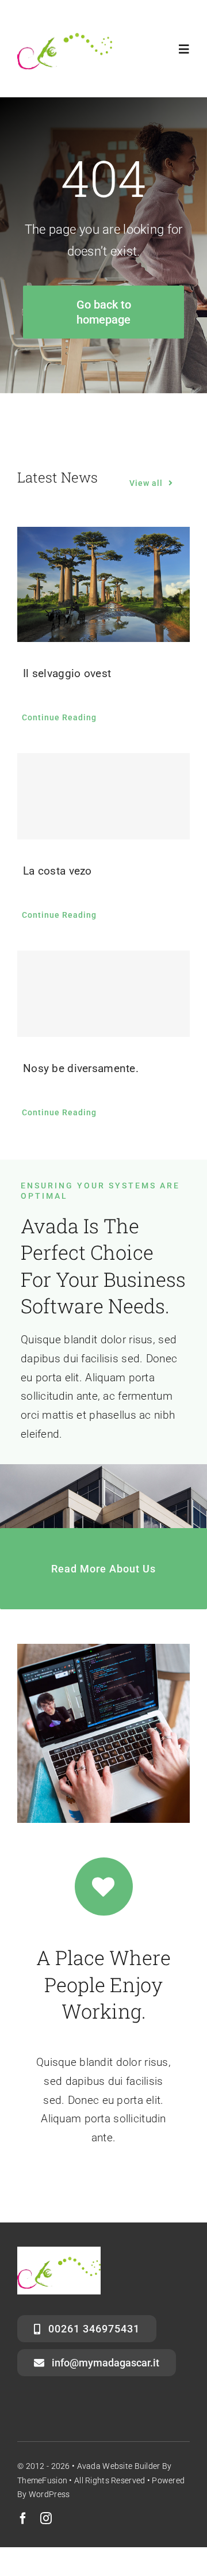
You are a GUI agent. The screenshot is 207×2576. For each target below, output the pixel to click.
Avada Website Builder (119, 2466)
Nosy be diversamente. (81, 1068)
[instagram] (46, 2518)
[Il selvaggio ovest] (103, 584)
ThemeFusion (42, 2480)
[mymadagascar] (65, 27)
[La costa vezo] (103, 796)
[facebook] (23, 2518)
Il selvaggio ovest (67, 673)
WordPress (49, 2494)
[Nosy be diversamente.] (103, 994)
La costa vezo (57, 871)
